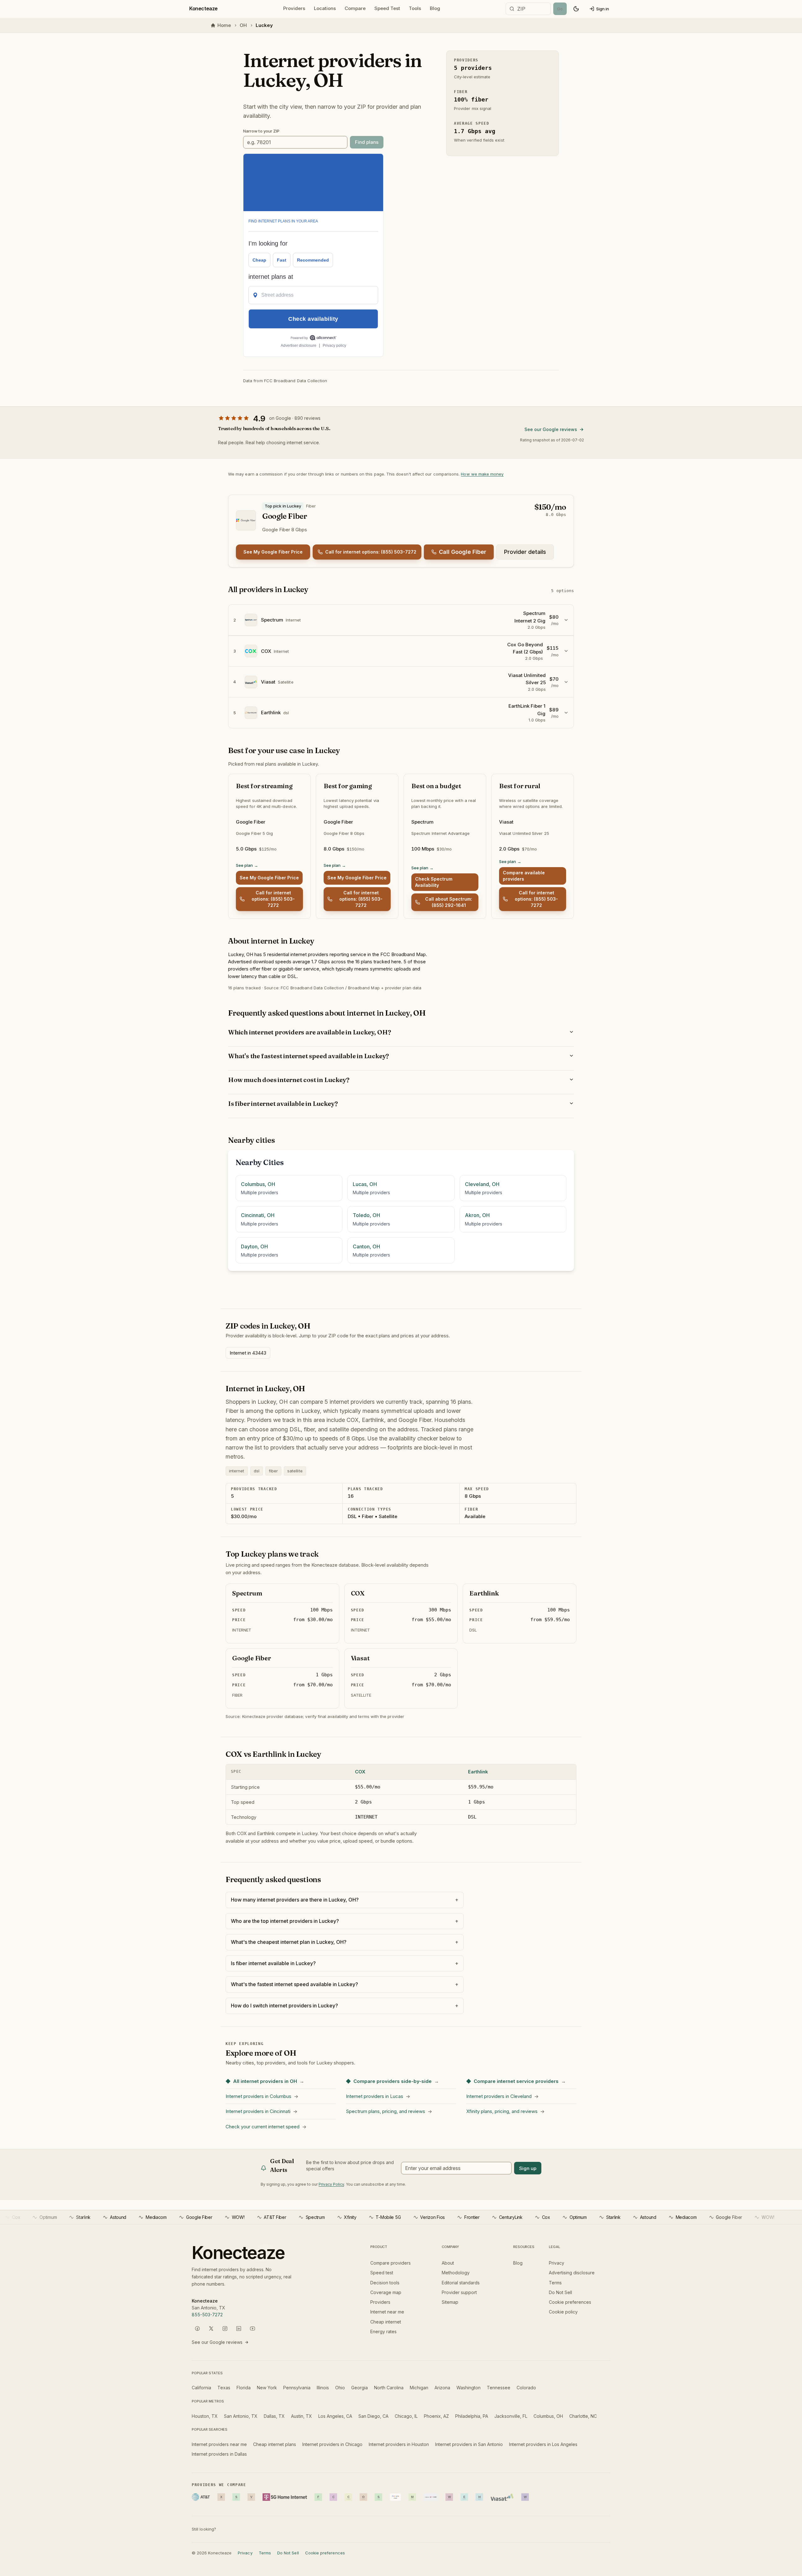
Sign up (528, 2168)
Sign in (603, 9)
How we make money (482, 474)
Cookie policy (563, 2312)
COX (360, 1772)
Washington (469, 2388)
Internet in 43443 (248, 1353)
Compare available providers (524, 876)
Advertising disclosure (572, 2273)
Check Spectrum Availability (434, 882)
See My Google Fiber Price (273, 552)
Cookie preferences (570, 2302)
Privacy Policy (331, 2184)
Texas (224, 2388)
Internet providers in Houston (399, 2444)
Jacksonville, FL (511, 2416)
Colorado (526, 2388)
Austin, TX (302, 2416)
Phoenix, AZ (436, 2416)
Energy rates (383, 2331)
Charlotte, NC (583, 2416)
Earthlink (478, 1772)
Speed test (382, 2273)
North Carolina (389, 2388)
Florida (244, 2388)
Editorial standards (461, 2283)
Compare (355, 8)
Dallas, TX (274, 2416)
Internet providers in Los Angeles (543, 2444)
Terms (555, 2283)
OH (243, 25)
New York (267, 2388)
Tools (415, 8)
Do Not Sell (560, 2292)
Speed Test (387, 8)
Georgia (359, 2388)
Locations (325, 8)
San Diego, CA (373, 2416)
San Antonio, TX (241, 2416)
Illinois (323, 2388)
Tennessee (499, 2388)
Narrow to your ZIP (261, 131)
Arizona (442, 2388)
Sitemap (450, 2302)
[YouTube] (253, 2329)
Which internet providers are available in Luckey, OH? (309, 1032)
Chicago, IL (406, 2416)
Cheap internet (386, 2322)
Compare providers (391, 2263)
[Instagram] (225, 2329)
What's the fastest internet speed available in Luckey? (308, 1056)
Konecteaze (203, 8)
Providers (294, 8)
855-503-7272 (207, 2315)
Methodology (456, 2273)
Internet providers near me (219, 2444)
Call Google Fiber (463, 552)
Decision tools (385, 2283)
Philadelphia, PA (472, 2416)
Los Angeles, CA (335, 2416)
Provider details (525, 552)
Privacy (557, 2263)
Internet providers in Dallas (219, 2454)
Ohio (340, 2388)
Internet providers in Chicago (332, 2444)
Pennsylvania (297, 2388)
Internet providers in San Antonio (469, 2444)
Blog (435, 8)
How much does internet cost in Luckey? (289, 1080)
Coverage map (386, 2292)
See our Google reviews (551, 429)
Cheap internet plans (275, 2444)
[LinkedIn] (239, 2329)
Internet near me (387, 2312)
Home (224, 25)
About (448, 2263)
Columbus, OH (548, 2416)
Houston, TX (205, 2416)
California (201, 2388)
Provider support (459, 2292)
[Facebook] (197, 2329)
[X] (211, 2329)
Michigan (419, 2388)
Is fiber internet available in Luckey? (283, 1103)
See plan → (247, 865)
